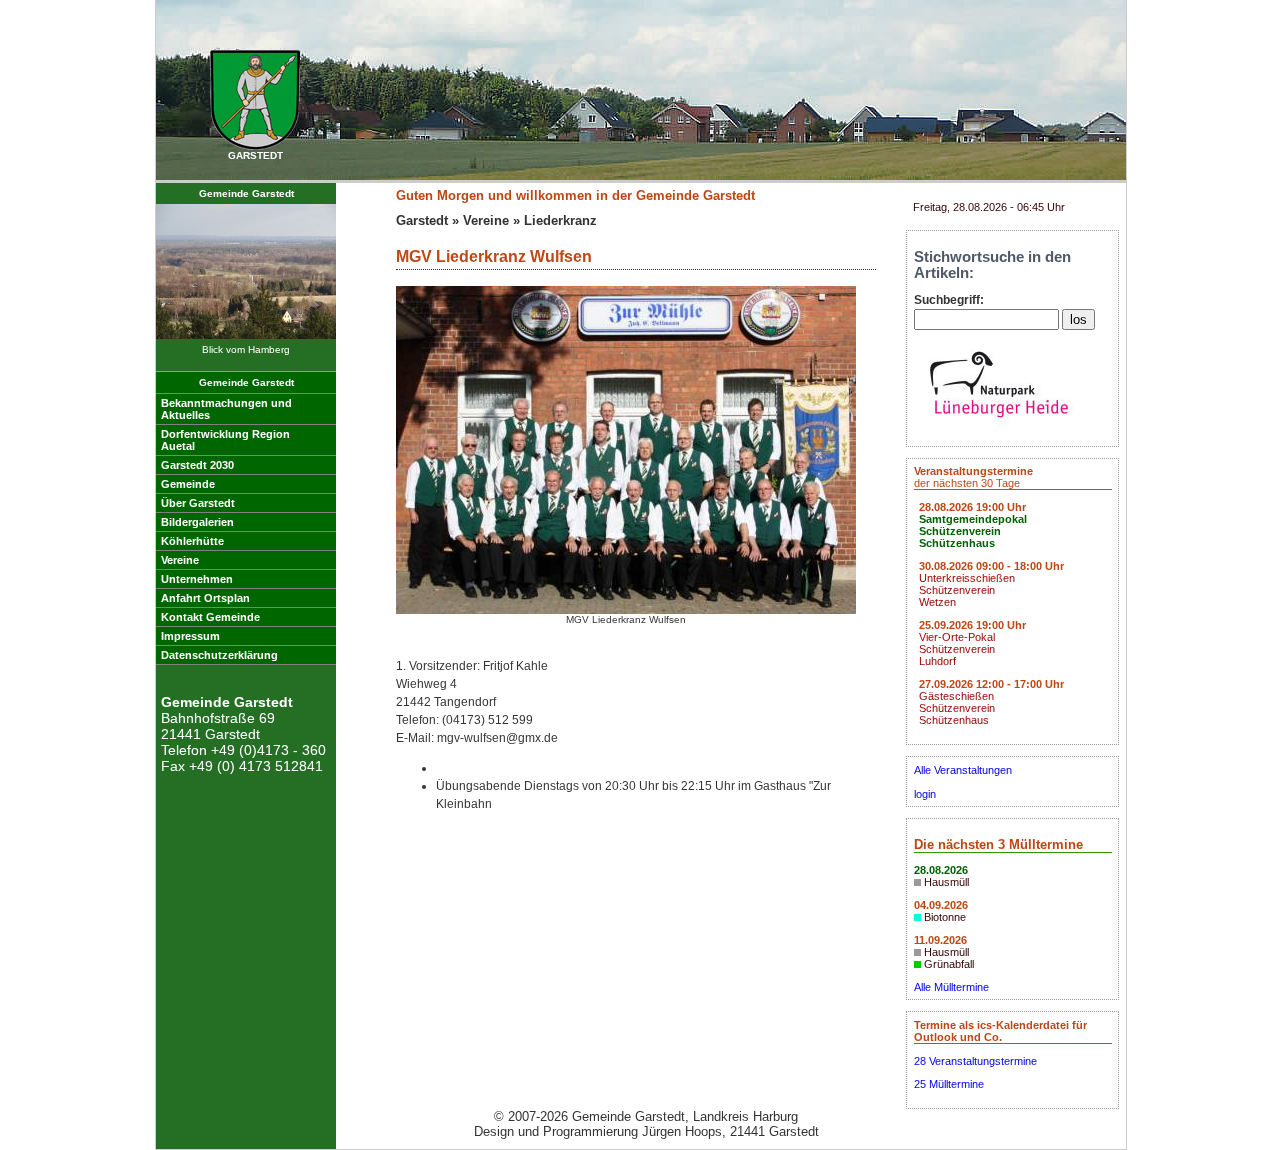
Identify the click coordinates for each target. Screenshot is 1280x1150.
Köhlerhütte (192, 541)
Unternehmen (197, 579)
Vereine (180, 560)
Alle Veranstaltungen (963, 770)
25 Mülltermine (949, 1084)
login (925, 794)
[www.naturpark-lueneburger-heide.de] (999, 423)
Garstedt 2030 (197, 465)
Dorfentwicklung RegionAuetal (225, 440)
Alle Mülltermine (951, 987)
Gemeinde (188, 484)
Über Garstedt (198, 503)
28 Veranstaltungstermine (975, 1061)
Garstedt (422, 220)
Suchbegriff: (949, 300)
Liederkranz (560, 220)
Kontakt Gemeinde (210, 617)
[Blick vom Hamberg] (246, 335)
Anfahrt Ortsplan (205, 598)
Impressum (190, 636)
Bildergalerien (197, 522)
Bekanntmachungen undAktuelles (226, 409)
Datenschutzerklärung (219, 655)
